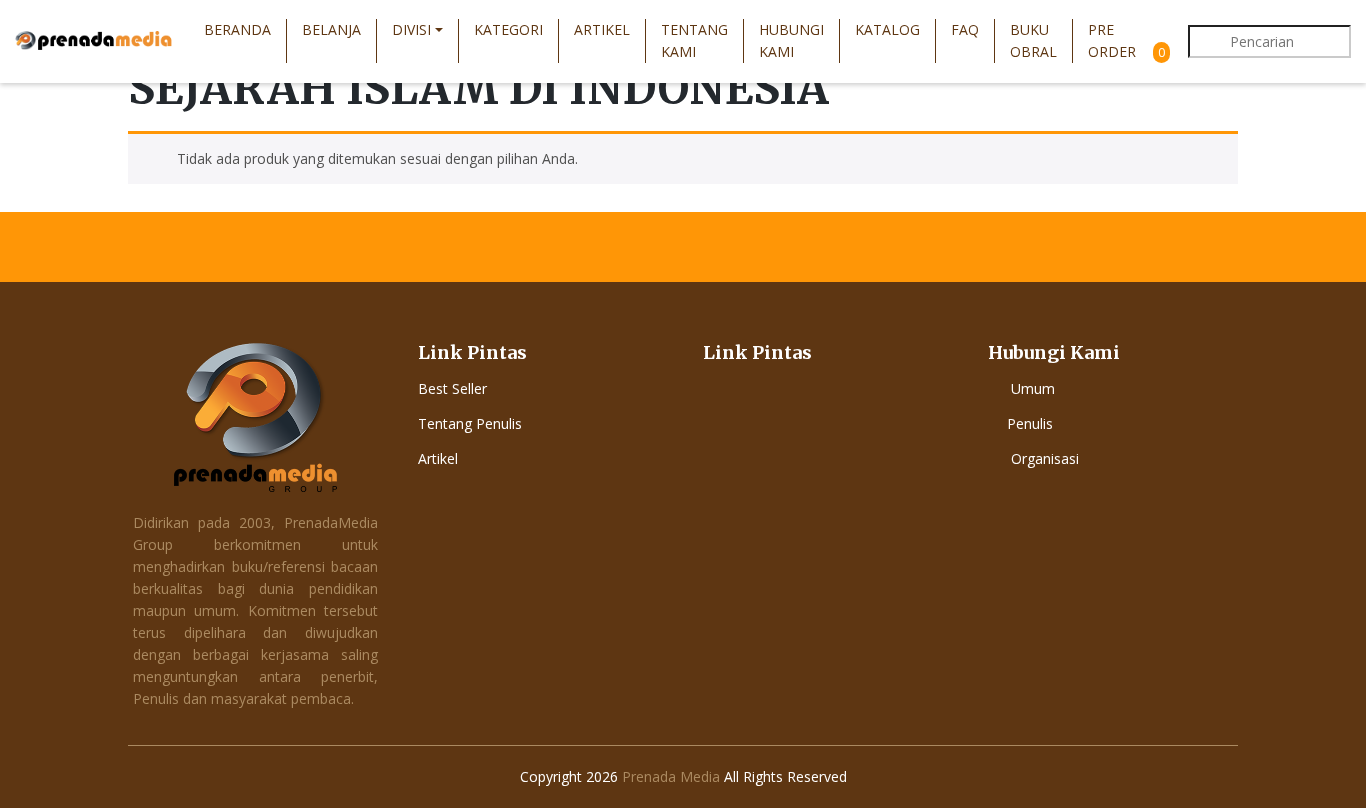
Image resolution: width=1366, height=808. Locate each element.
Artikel (602, 29)
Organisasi (1045, 458)
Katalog (887, 29)
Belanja (331, 29)
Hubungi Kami (791, 40)
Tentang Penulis (470, 423)
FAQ (965, 29)
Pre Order (1112, 40)
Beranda (237, 29)
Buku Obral (1033, 40)
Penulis (1030, 423)
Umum (1033, 388)
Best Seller (452, 388)
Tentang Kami (694, 40)
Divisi (411, 29)
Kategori (508, 29)
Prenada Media (671, 776)
